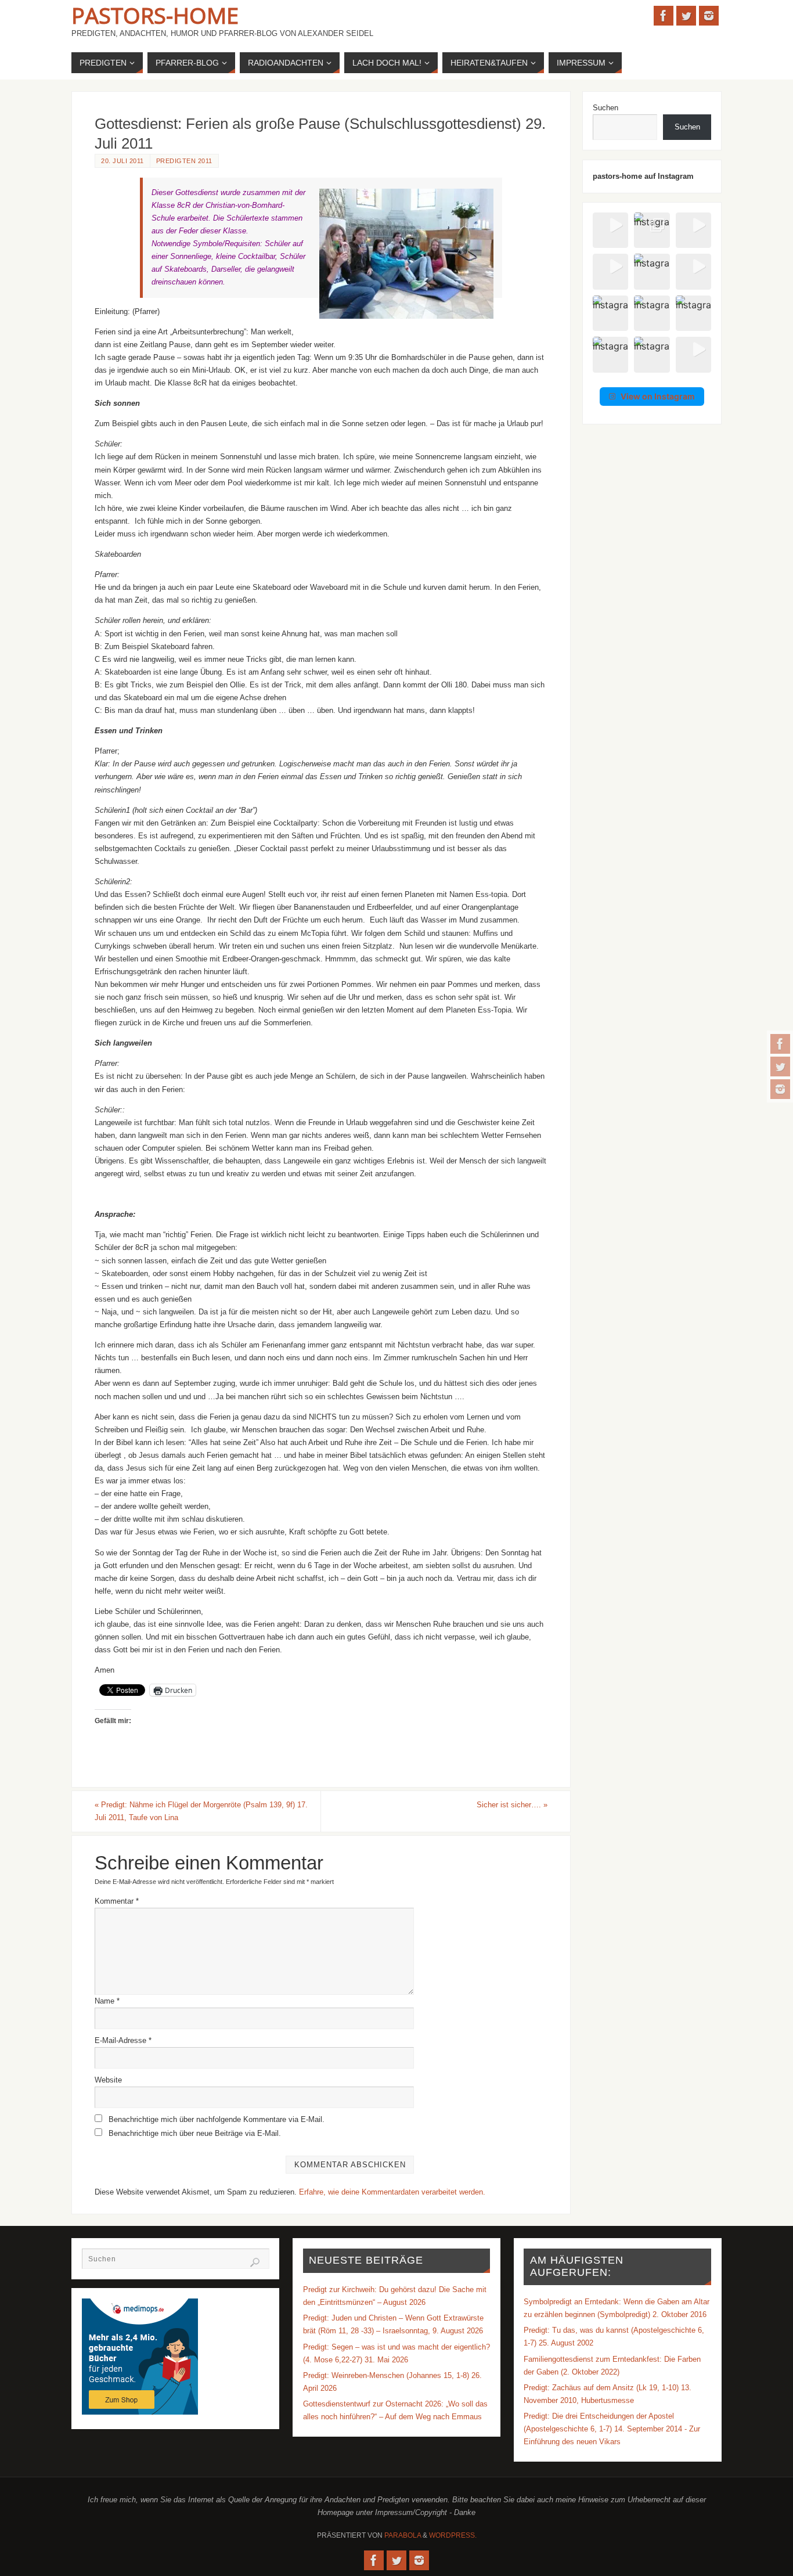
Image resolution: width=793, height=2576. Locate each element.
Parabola (403, 2535)
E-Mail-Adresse (123, 2040)
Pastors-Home (155, 15)
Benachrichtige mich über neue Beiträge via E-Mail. (195, 2133)
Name (107, 2001)
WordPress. (453, 2535)
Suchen (605, 108)
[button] (610, 230)
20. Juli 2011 (122, 161)
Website (108, 2080)
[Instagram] (780, 1089)
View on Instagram (658, 396)
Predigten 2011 (184, 161)
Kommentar (117, 1901)
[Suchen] (255, 2262)
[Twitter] (780, 1067)
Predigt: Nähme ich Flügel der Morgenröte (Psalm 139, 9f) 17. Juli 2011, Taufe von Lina (201, 1811)
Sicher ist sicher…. (512, 1805)
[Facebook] (780, 1044)
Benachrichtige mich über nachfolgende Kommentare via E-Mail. (217, 2119)
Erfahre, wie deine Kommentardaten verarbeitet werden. (392, 2192)
